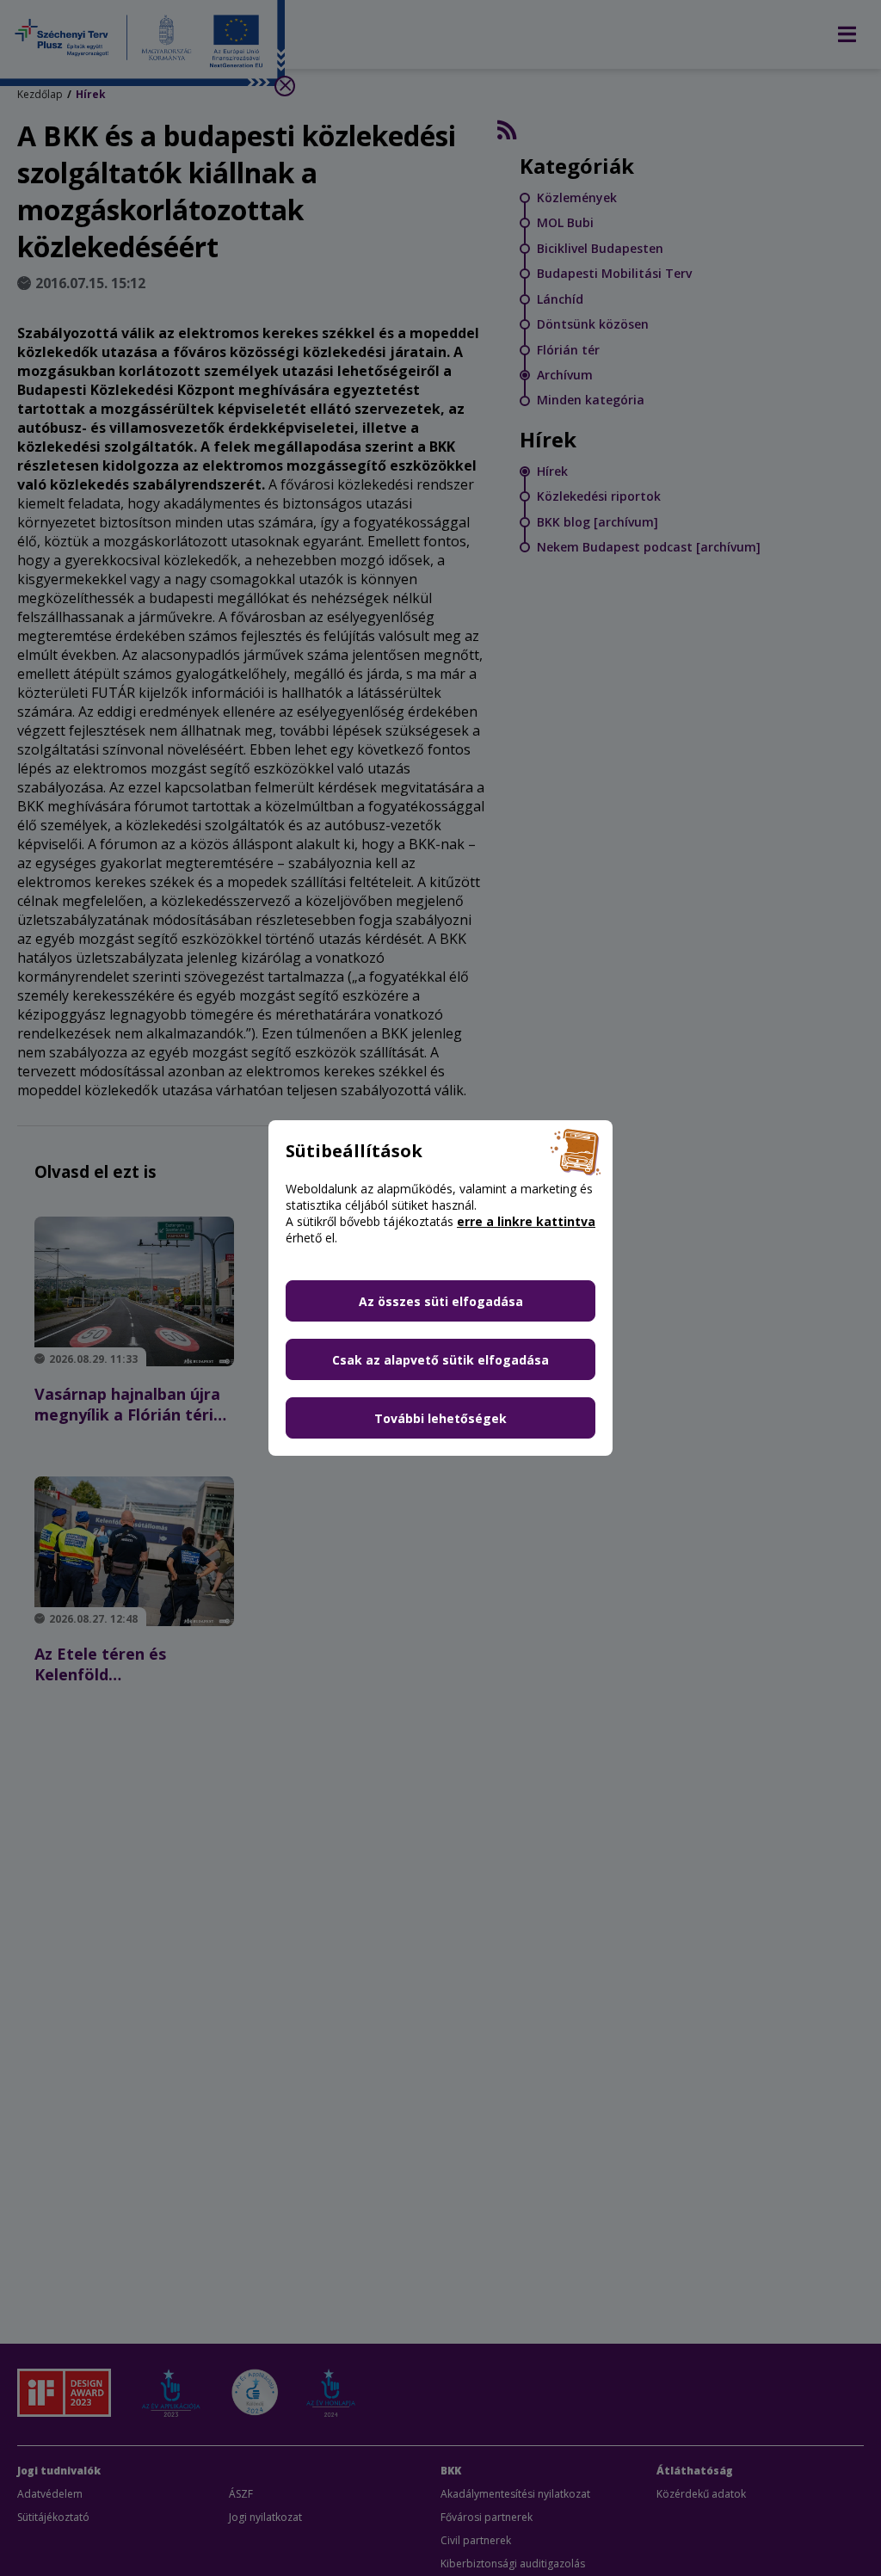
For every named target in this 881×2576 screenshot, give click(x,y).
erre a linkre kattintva (526, 1221)
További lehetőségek (440, 1418)
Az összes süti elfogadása (441, 1301)
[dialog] (440, 1288)
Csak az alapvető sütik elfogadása (440, 1360)
